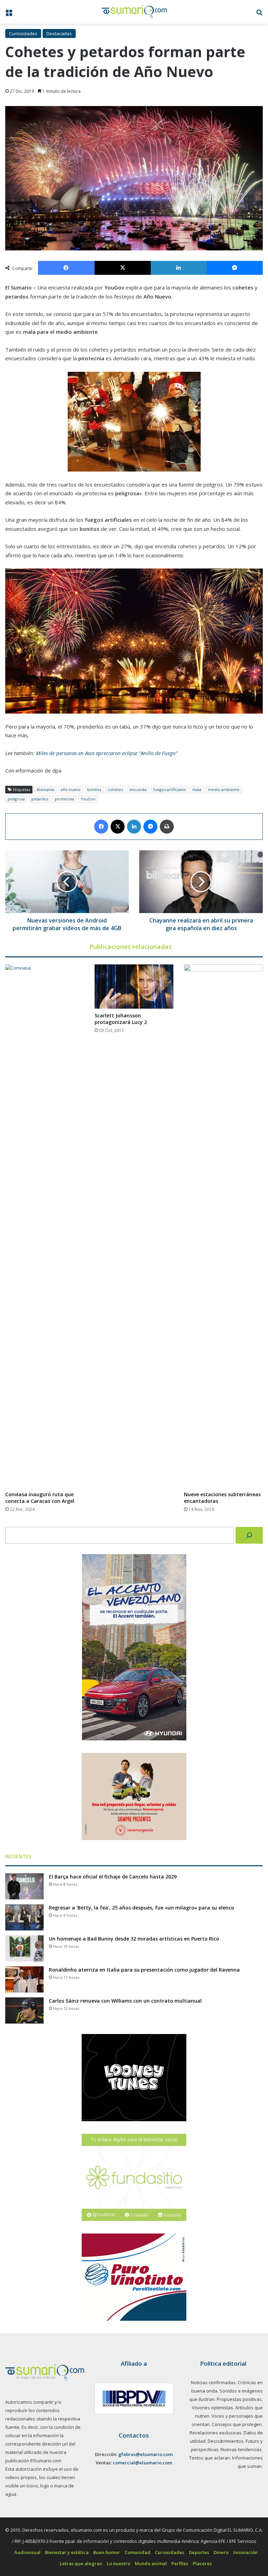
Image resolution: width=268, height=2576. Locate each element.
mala (197, 789)
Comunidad (137, 2552)
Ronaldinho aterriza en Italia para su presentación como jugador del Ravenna (144, 1970)
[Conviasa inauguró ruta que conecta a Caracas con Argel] (45, 1226)
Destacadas (59, 33)
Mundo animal (151, 2563)
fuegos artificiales (169, 789)
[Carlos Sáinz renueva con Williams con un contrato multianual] (24, 2010)
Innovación (245, 2552)
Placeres (202, 2563)
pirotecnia (64, 799)
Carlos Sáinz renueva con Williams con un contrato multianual (125, 2001)
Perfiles (180, 2563)
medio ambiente (224, 789)
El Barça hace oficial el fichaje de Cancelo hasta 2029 (113, 1877)
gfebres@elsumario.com (146, 2454)
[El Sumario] (134, 12)
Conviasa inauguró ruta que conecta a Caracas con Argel (40, 1498)
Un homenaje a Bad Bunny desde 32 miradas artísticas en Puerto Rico (134, 1939)
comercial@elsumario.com (142, 2463)
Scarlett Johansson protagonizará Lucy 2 (121, 1019)
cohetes (115, 789)
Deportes (199, 2552)
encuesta (138, 789)
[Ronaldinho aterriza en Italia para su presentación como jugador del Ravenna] (24, 1979)
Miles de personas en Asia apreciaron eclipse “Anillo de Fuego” (107, 753)
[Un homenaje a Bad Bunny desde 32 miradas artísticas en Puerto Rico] (24, 1948)
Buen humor (107, 2552)
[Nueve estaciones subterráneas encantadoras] (223, 1226)
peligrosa (16, 799)
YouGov (88, 799)
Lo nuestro (118, 2563)
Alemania (45, 789)
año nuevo (71, 789)
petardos (40, 799)
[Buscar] (249, 1535)
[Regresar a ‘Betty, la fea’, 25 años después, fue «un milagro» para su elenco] (24, 1917)
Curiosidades (23, 33)
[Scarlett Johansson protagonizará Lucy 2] (134, 986)
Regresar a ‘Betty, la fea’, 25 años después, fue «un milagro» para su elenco (142, 1908)
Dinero (221, 2552)
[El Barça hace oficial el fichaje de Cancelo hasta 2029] (24, 1886)
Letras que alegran (81, 2563)
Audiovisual (27, 2552)
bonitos (94, 789)
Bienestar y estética (67, 2552)
